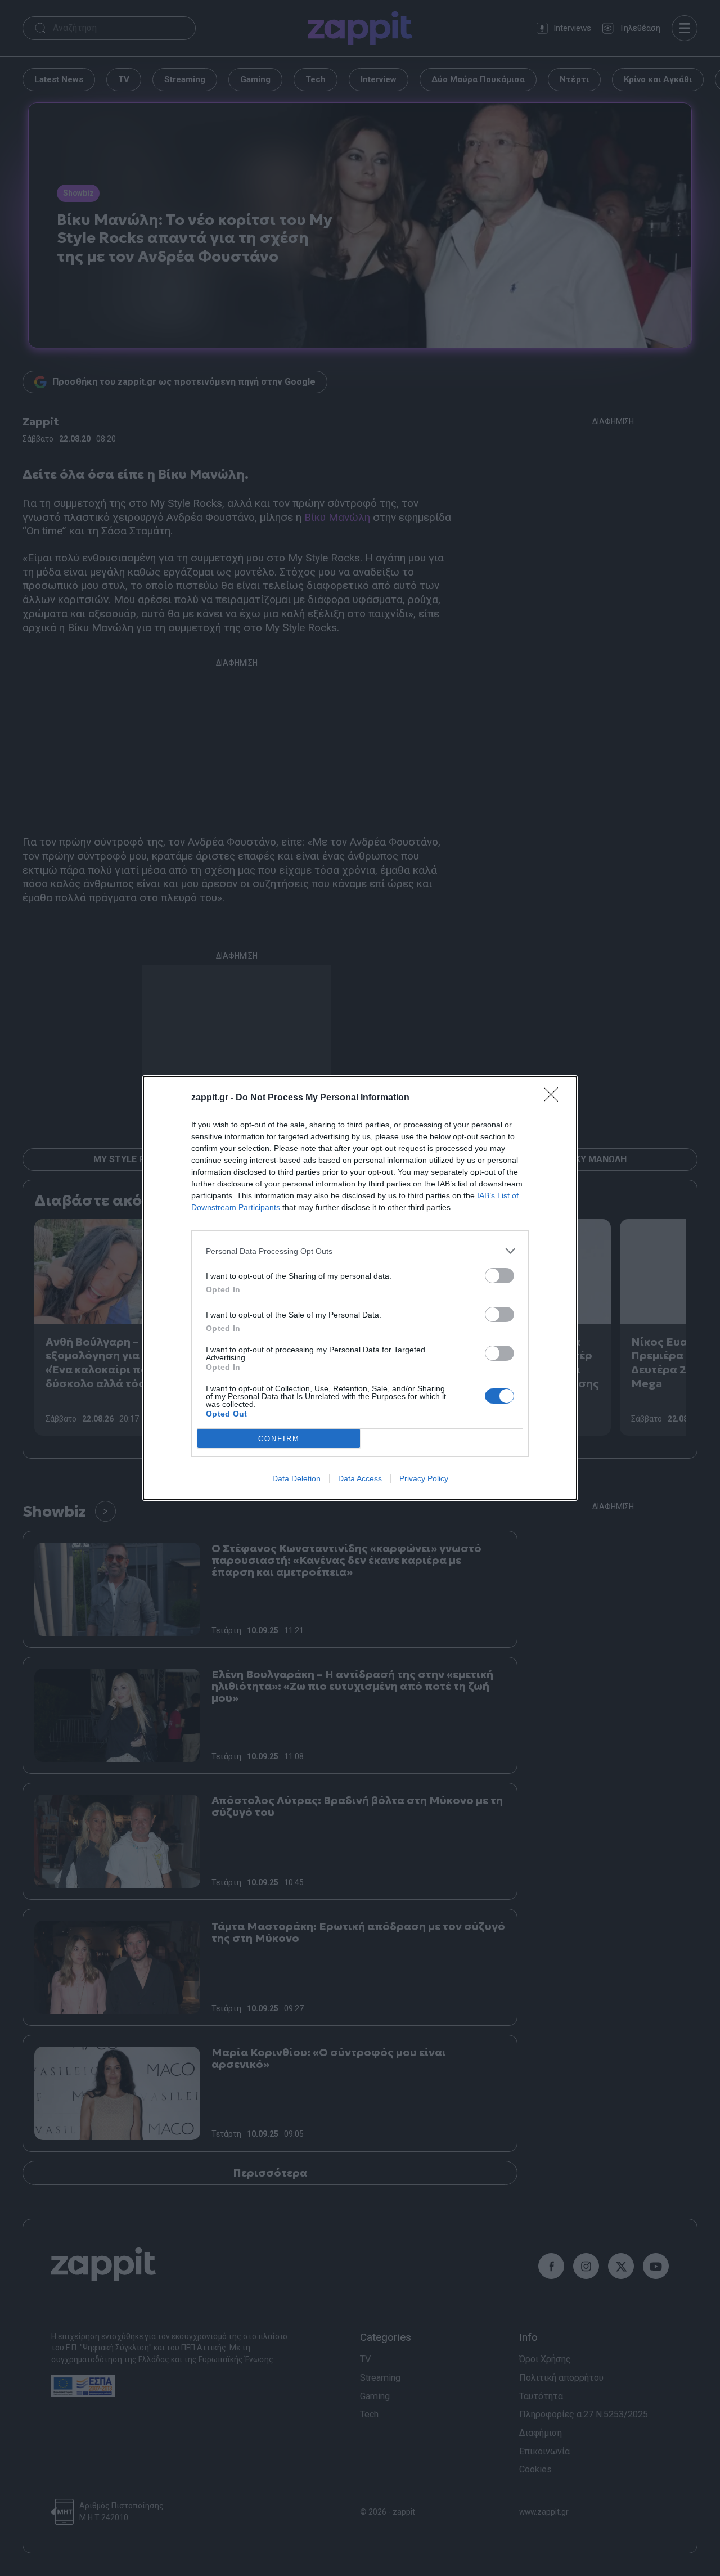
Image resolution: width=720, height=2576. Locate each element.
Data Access (360, 1478)
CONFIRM (279, 1439)
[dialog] (360, 1288)
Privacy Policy (424, 1478)
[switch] (499, 1276)
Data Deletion (296, 1478)
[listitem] (360, 1251)
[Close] (555, 1098)
